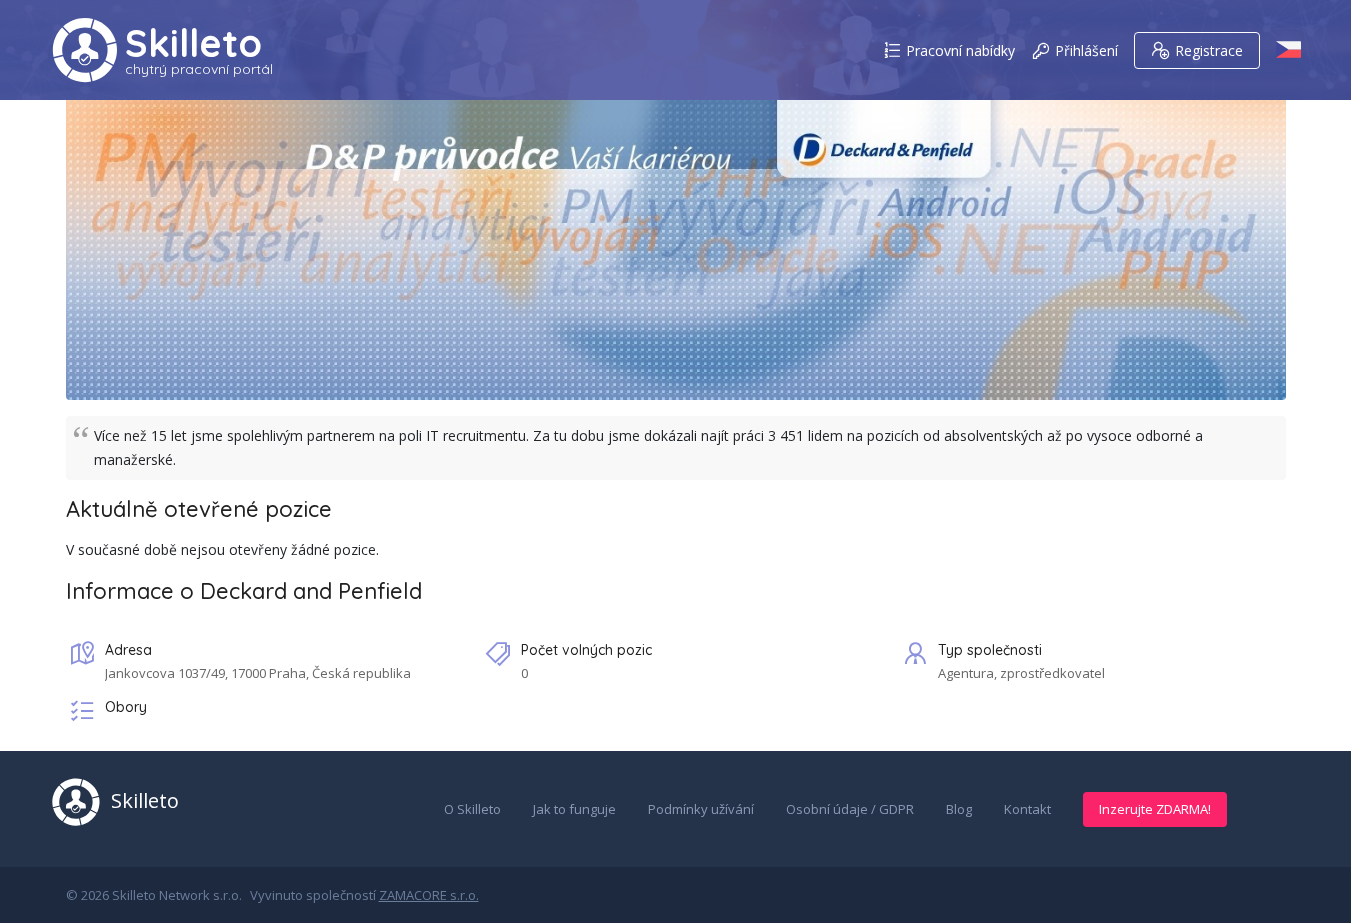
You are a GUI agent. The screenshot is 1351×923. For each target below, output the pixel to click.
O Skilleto (472, 809)
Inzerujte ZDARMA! (1155, 809)
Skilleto (193, 43)
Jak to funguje (574, 809)
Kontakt (1027, 809)
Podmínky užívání (701, 809)
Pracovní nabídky (960, 50)
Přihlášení (1086, 50)
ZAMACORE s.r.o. (429, 895)
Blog (959, 809)
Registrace (1209, 50)
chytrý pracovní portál (199, 69)
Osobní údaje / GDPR (850, 809)
